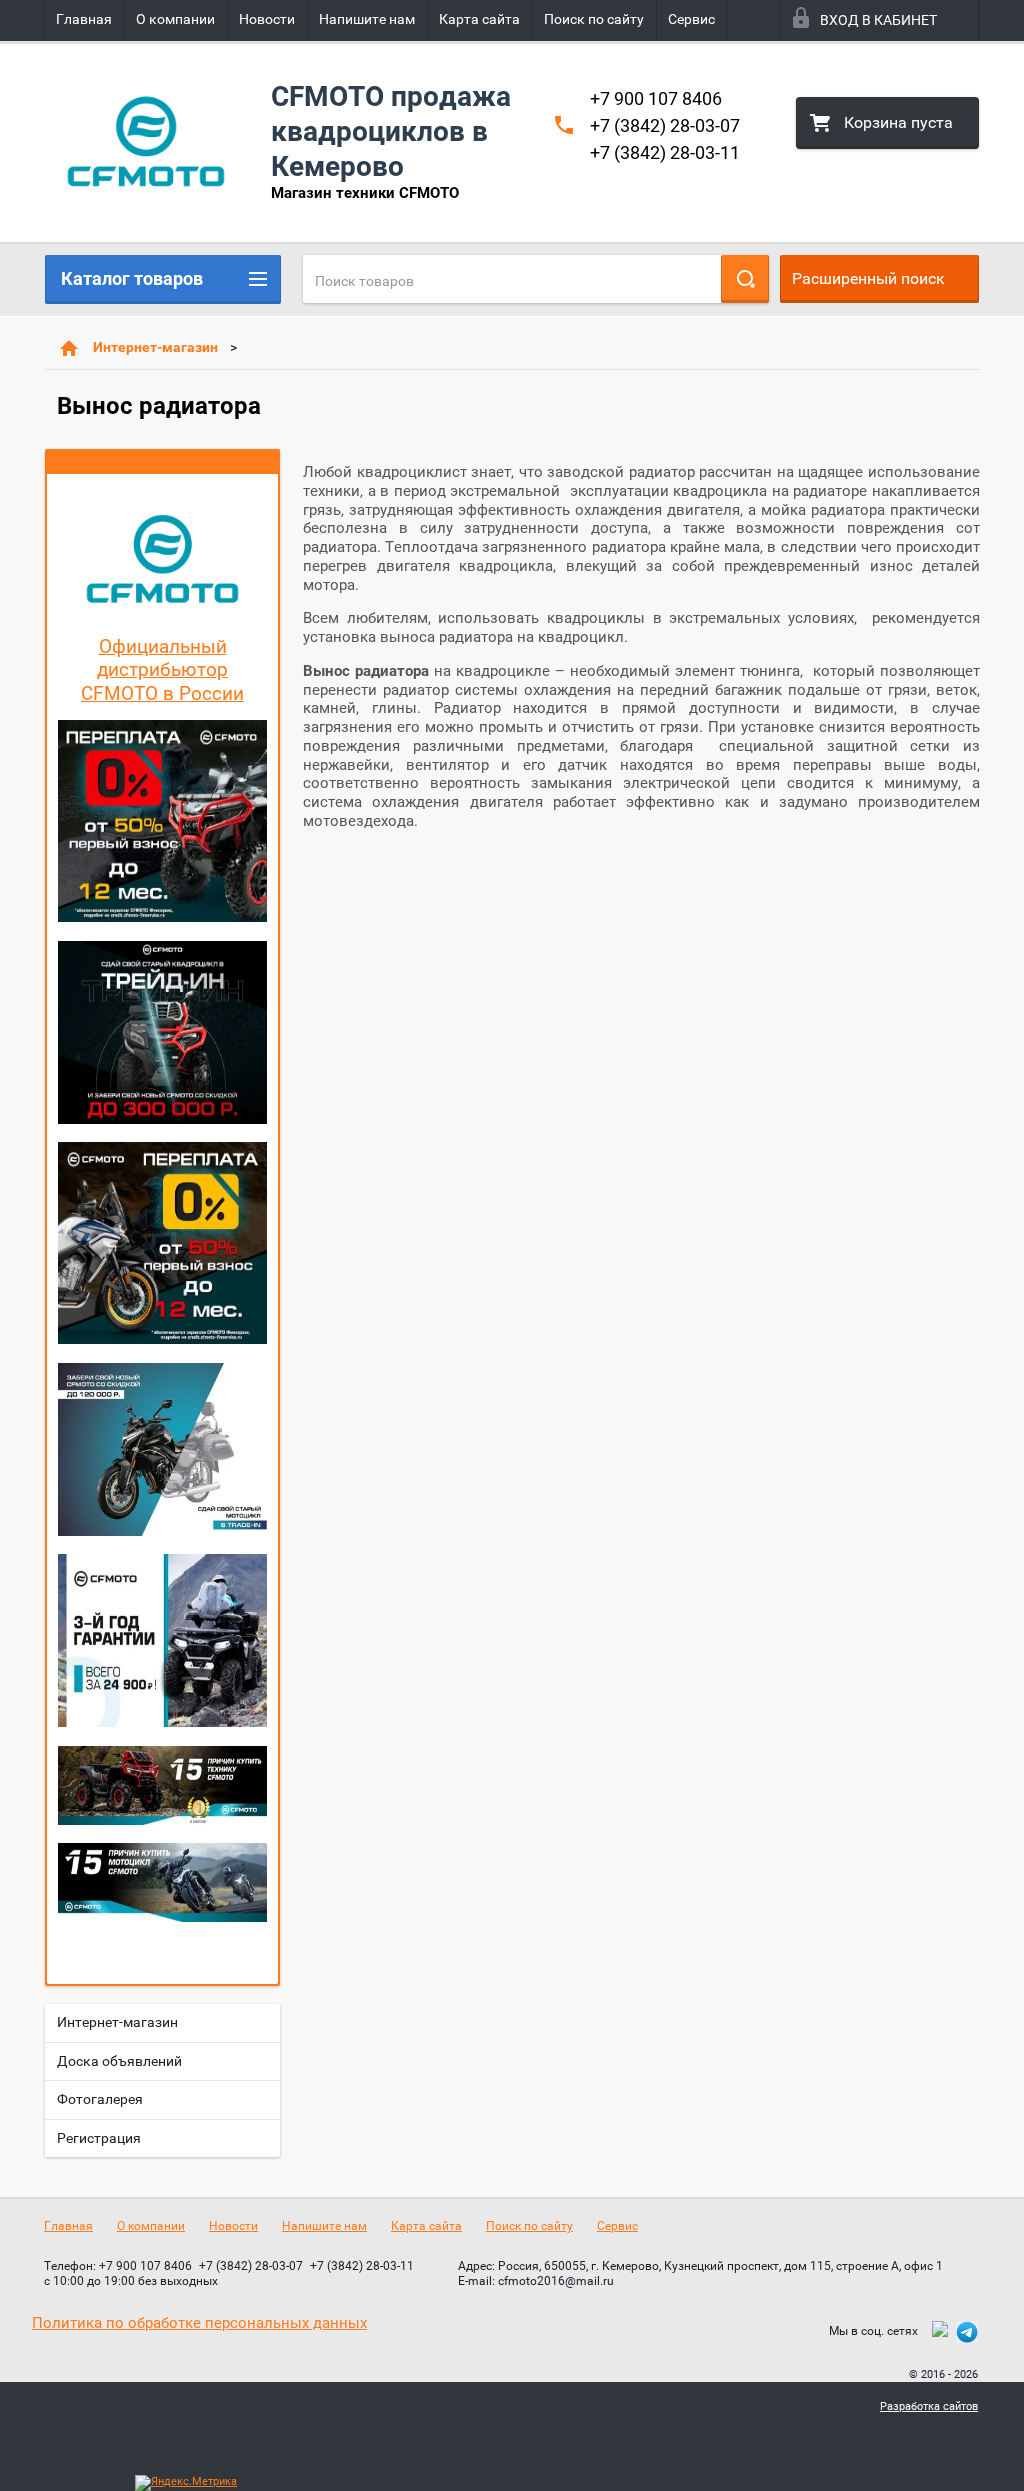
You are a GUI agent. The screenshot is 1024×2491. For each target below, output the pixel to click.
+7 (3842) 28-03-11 (665, 152)
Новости (267, 19)
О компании (175, 19)
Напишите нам (367, 19)
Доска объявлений (119, 2061)
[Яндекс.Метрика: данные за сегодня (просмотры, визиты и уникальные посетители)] (186, 2483)
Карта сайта (479, 19)
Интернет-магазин (155, 347)
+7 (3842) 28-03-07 (665, 125)
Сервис (691, 19)
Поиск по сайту (594, 19)
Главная (84, 19)
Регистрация (99, 2138)
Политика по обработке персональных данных (199, 2323)
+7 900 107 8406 (656, 98)
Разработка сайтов (929, 2406)
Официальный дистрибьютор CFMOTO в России (162, 670)
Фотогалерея (100, 2099)
